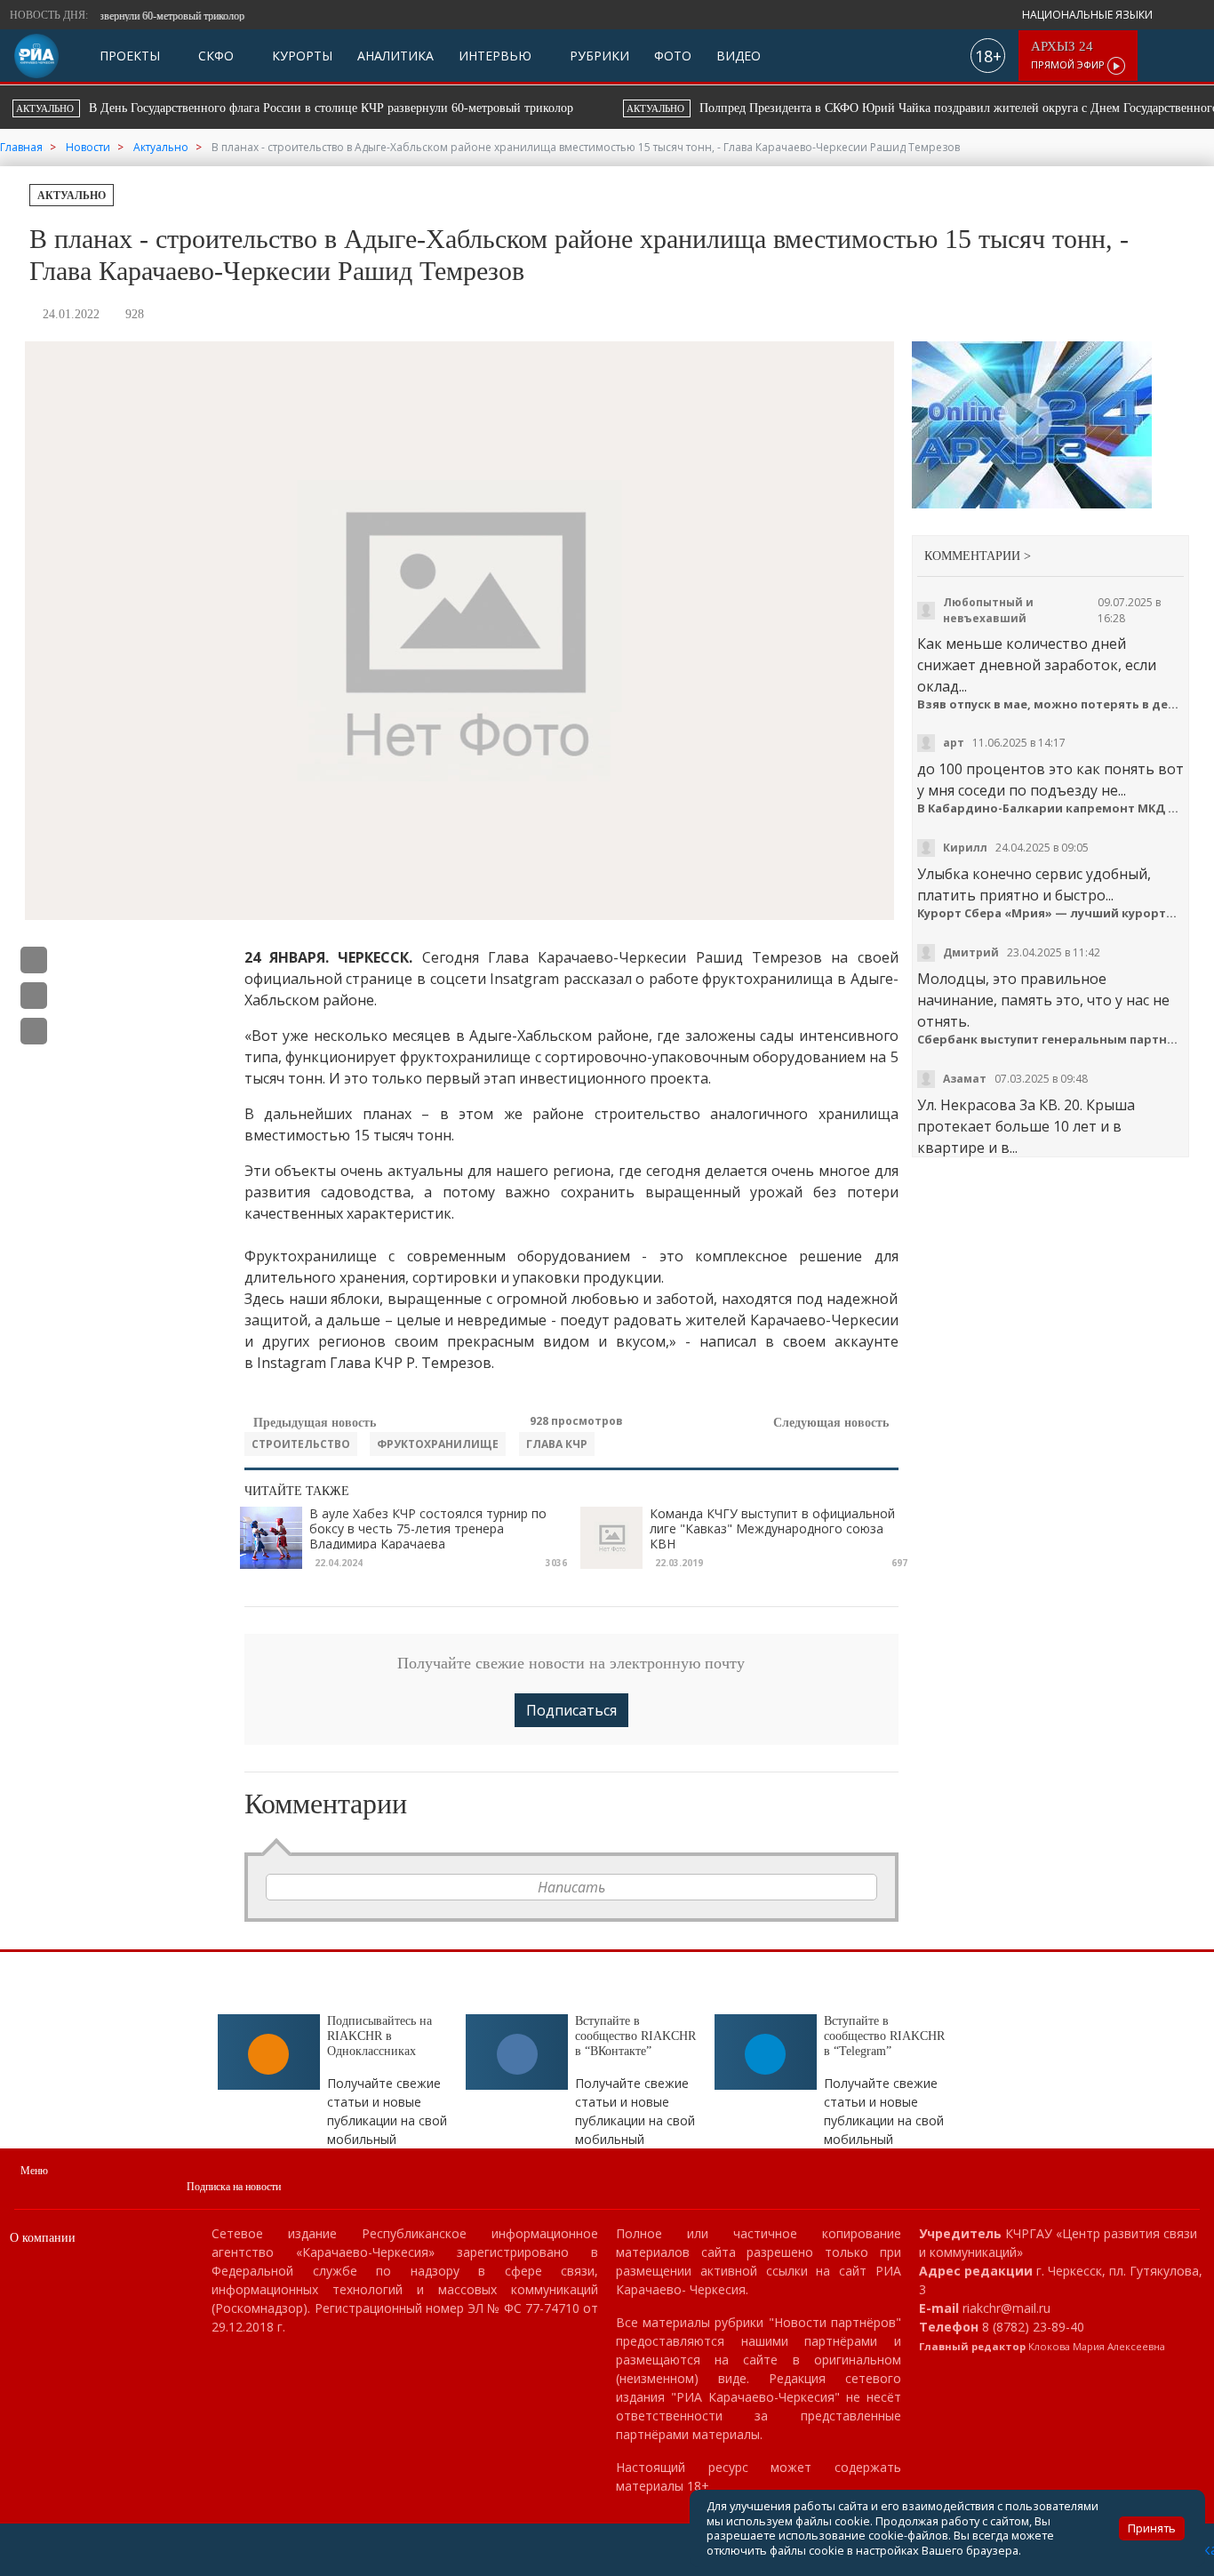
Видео (739, 56)
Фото (673, 56)
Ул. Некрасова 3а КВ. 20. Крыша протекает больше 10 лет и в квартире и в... (1026, 1126)
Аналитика (395, 56)
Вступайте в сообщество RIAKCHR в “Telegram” (884, 2036)
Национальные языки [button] (1089, 15)
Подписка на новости (234, 2187)
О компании (43, 2238)
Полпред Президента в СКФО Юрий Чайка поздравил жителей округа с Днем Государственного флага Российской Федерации (398, 108)
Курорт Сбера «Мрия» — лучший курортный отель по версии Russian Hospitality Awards (1051, 913)
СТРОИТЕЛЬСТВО (301, 1444)
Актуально (72, 196)
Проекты (130, 56)
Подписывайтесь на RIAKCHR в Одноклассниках (379, 2036)
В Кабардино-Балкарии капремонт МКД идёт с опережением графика (1051, 808)
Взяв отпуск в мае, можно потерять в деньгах (1051, 704)
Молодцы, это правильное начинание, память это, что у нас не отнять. (1043, 1000)
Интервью (495, 56)
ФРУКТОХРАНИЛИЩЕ (438, 1444)
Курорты (300, 56)
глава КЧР (557, 1444)
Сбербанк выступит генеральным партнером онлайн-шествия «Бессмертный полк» (1051, 1040)
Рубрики (598, 56)
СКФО (214, 56)
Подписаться (571, 1710)
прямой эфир (1069, 56)
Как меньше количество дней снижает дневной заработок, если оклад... (1037, 665)
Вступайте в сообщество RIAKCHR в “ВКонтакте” (635, 2036)
